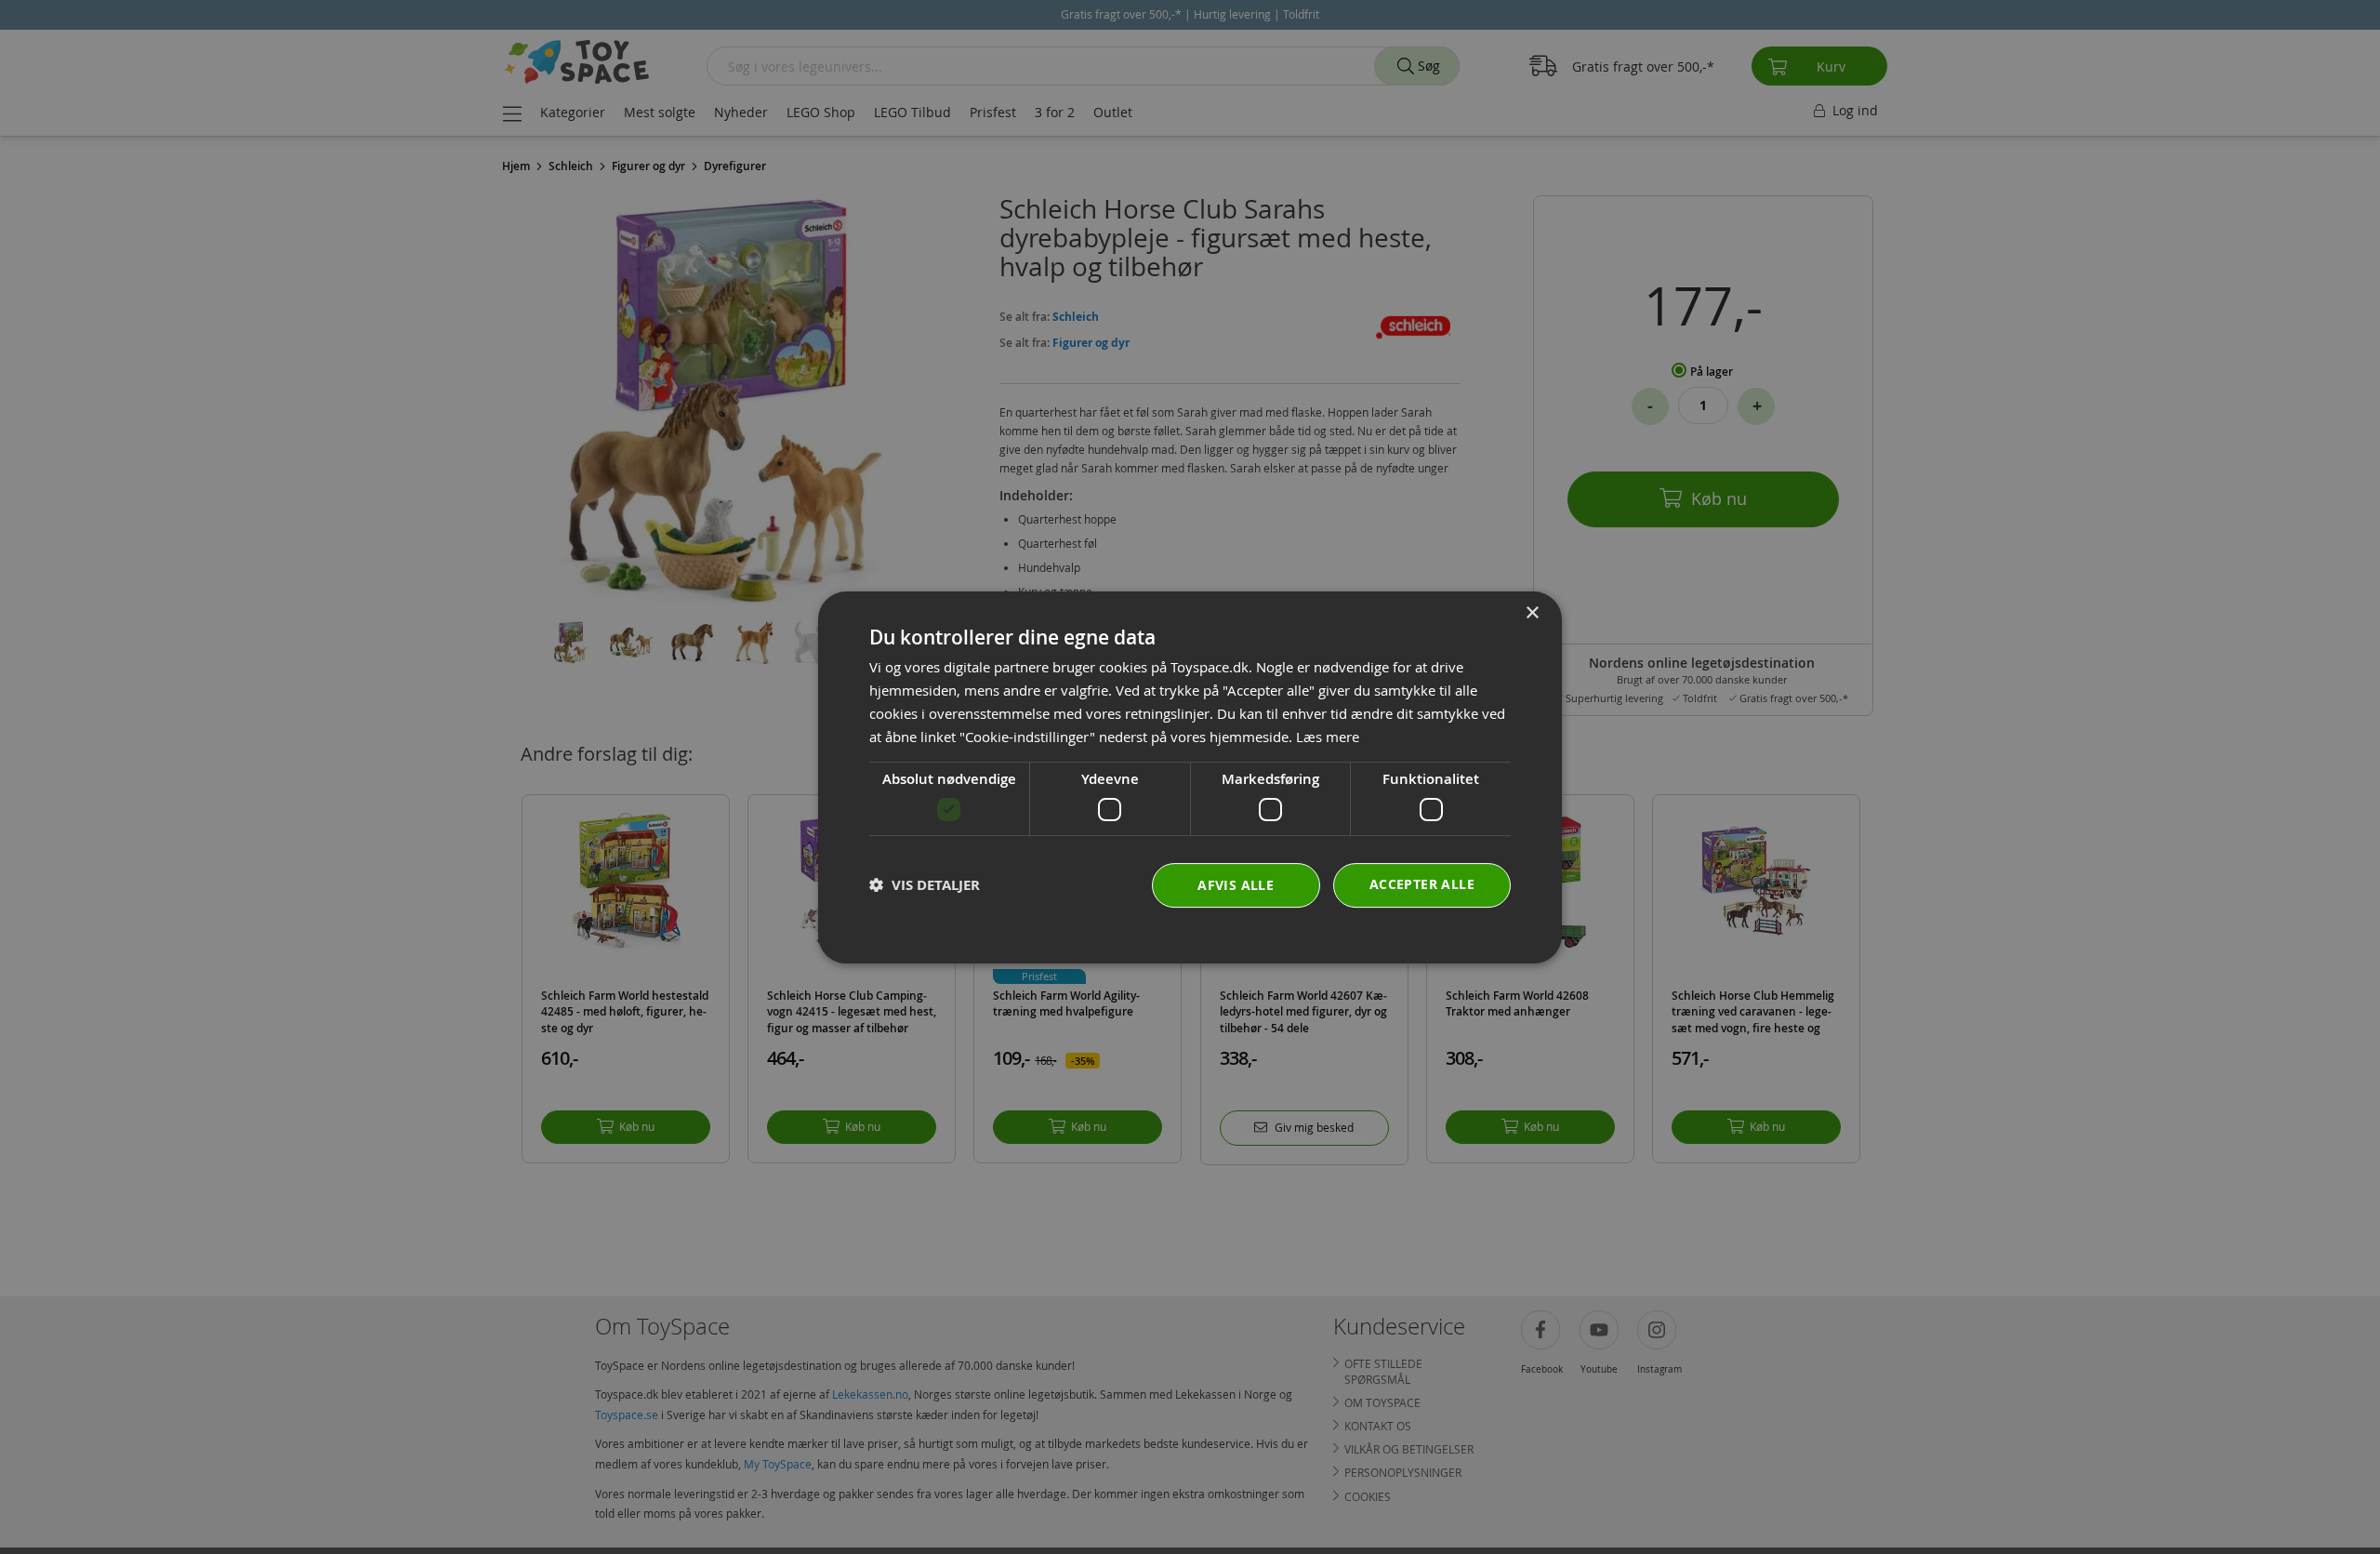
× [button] (1532, 613)
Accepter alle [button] (1422, 883)
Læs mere (1328, 736)
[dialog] (1190, 777)
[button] (925, 885)
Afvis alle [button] (1236, 884)
